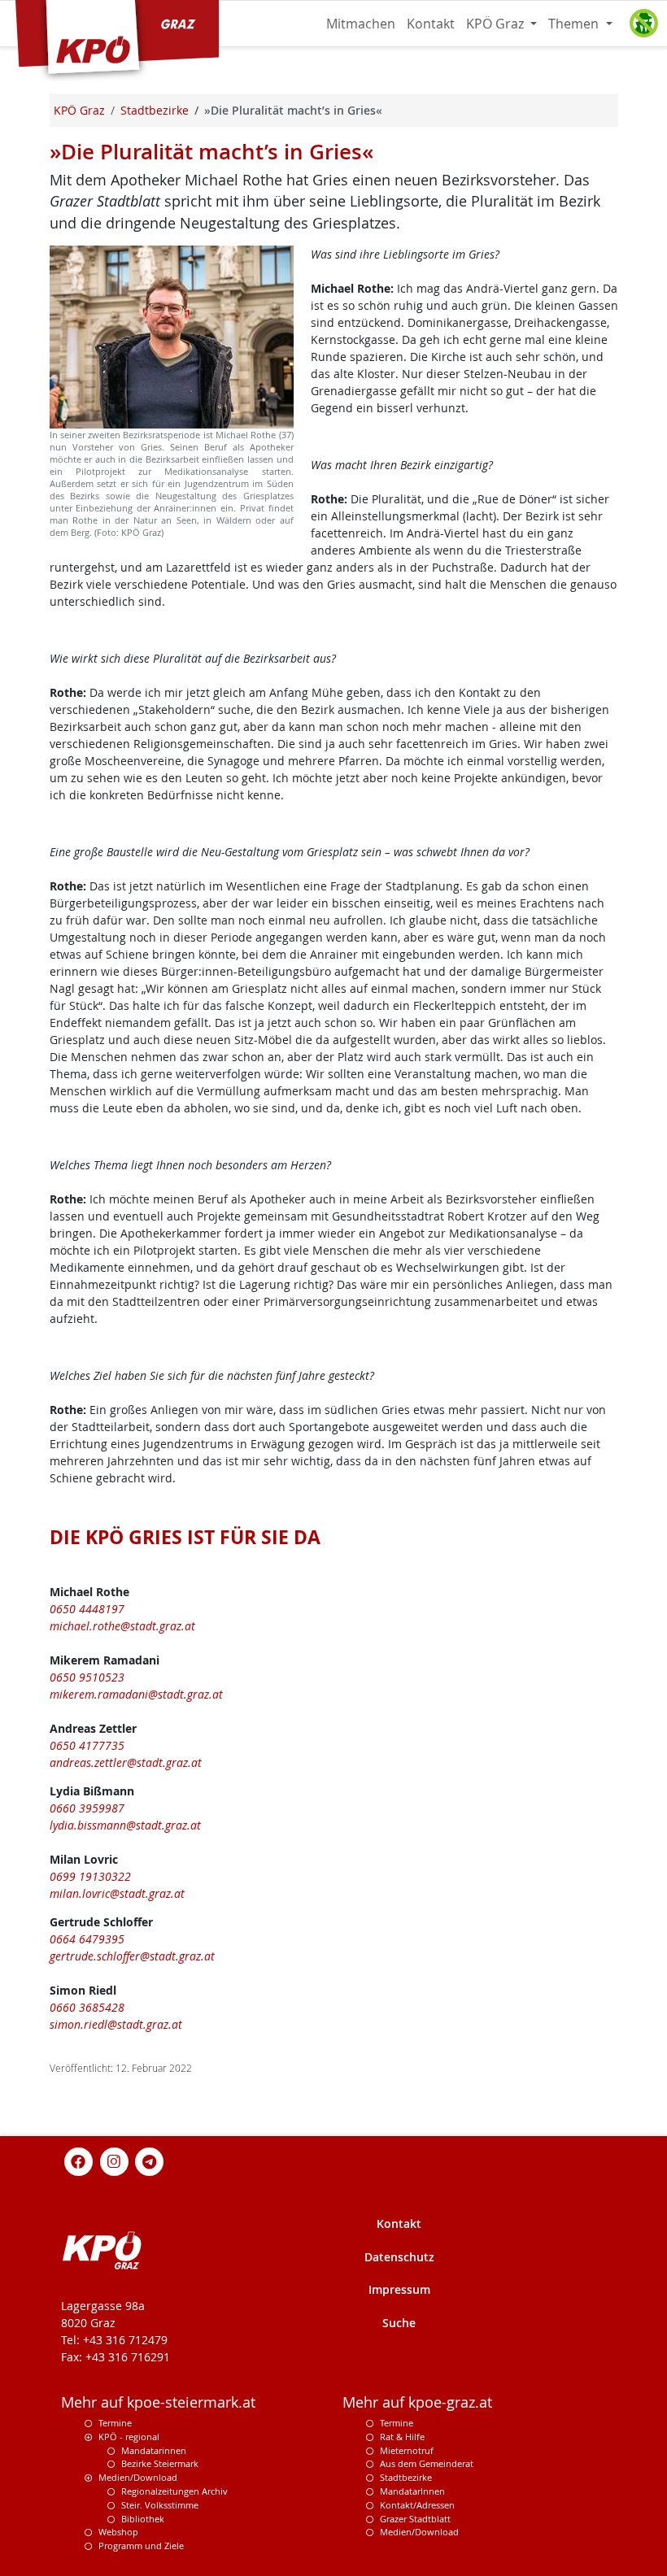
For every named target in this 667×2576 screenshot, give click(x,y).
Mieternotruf (407, 2450)
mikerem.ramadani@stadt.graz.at (136, 1694)
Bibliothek (143, 2519)
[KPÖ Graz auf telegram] (150, 2160)
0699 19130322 (90, 1876)
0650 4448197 (87, 1609)
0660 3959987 (87, 1808)
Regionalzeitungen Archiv (174, 2491)
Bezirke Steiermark (160, 2463)
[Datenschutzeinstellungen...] (643, 24)
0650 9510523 (87, 1677)
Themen (575, 24)
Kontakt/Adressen (417, 2505)
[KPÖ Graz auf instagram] (114, 2160)
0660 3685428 (87, 2007)
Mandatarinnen (154, 2450)
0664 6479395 (87, 1939)
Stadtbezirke (406, 2477)
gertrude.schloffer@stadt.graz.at (132, 1956)
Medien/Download (138, 2477)
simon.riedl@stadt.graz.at (116, 2024)
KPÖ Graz (497, 24)
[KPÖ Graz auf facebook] (79, 2160)
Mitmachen (361, 24)
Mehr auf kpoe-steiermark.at (158, 2402)
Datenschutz (399, 2257)
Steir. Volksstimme (160, 2505)
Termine (115, 2423)
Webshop (118, 2532)
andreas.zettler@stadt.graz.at (126, 1762)
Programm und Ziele (141, 2546)
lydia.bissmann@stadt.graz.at (125, 1825)
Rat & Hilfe (402, 2437)
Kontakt (431, 24)
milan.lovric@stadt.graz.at (117, 1893)
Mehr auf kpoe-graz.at (417, 2402)
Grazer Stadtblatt (415, 2519)
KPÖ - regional (129, 2437)
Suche (399, 2323)
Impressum (399, 2289)
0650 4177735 (87, 1745)
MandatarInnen (412, 2491)
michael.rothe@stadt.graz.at (122, 1626)
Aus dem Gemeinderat (427, 2463)
